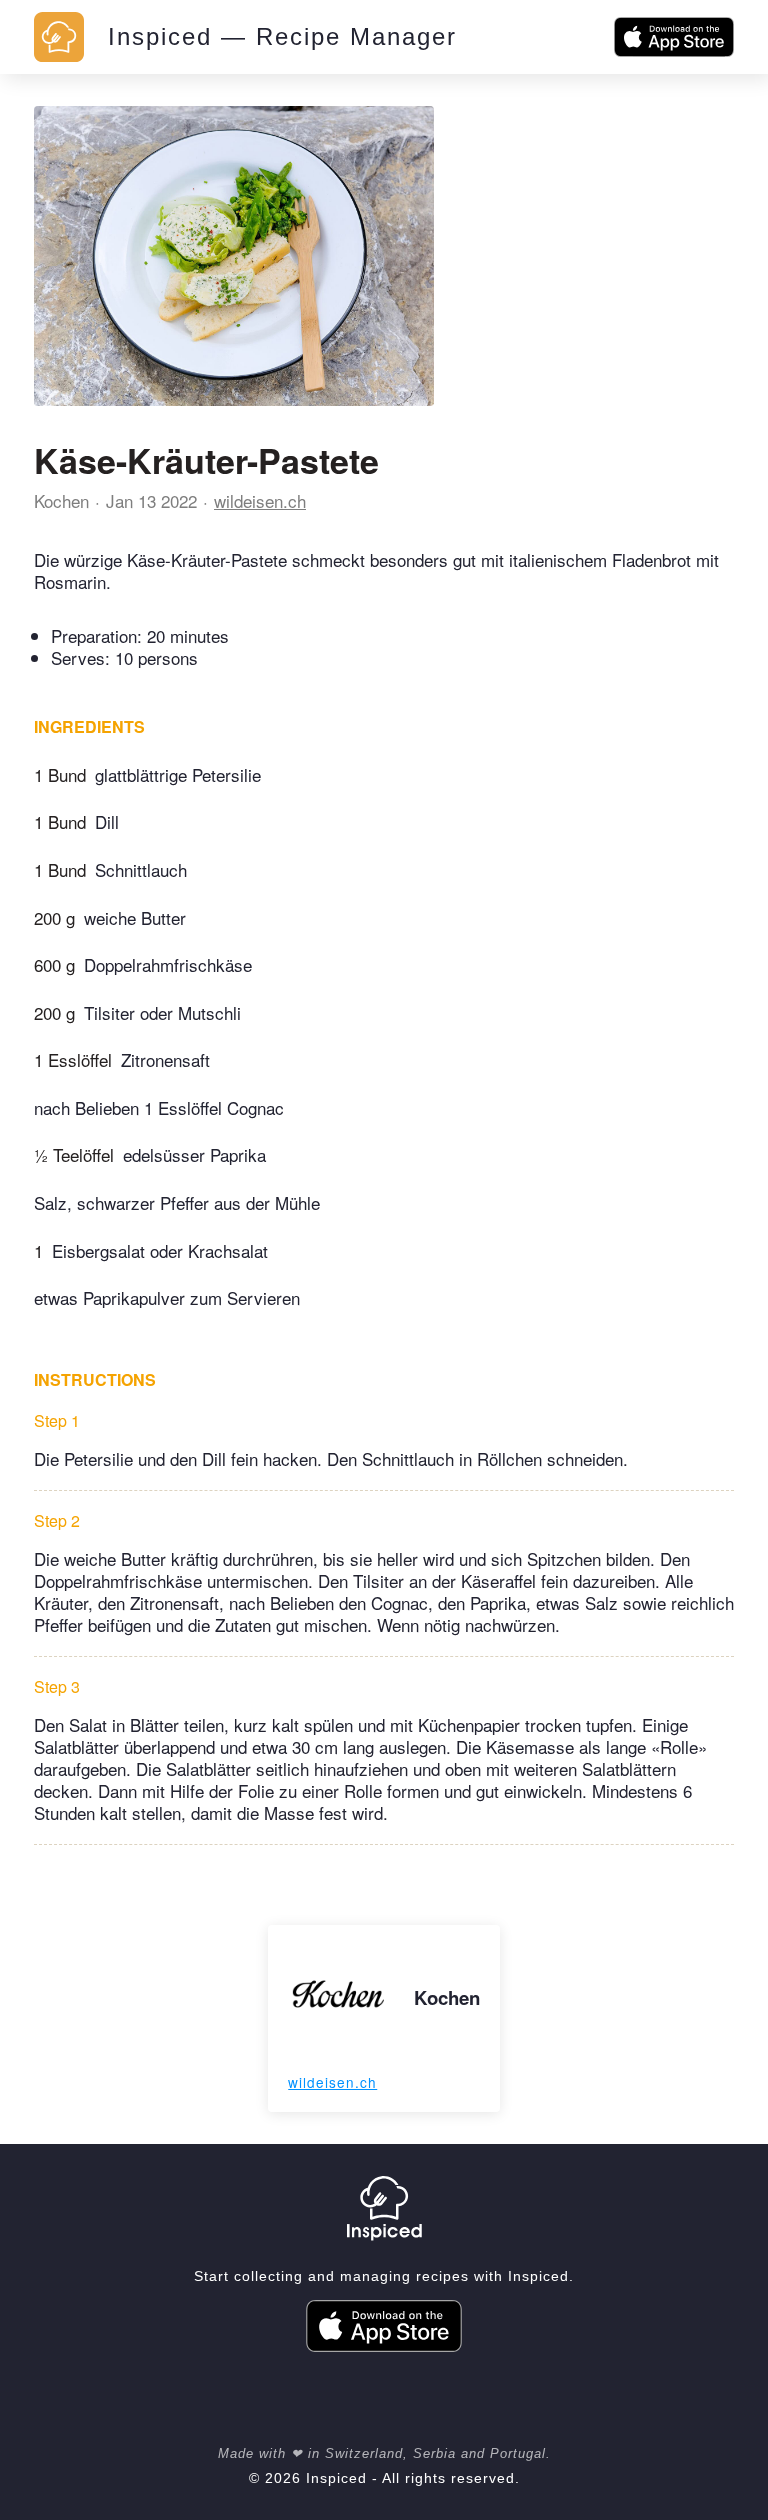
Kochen (61, 500)
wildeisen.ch (260, 500)
